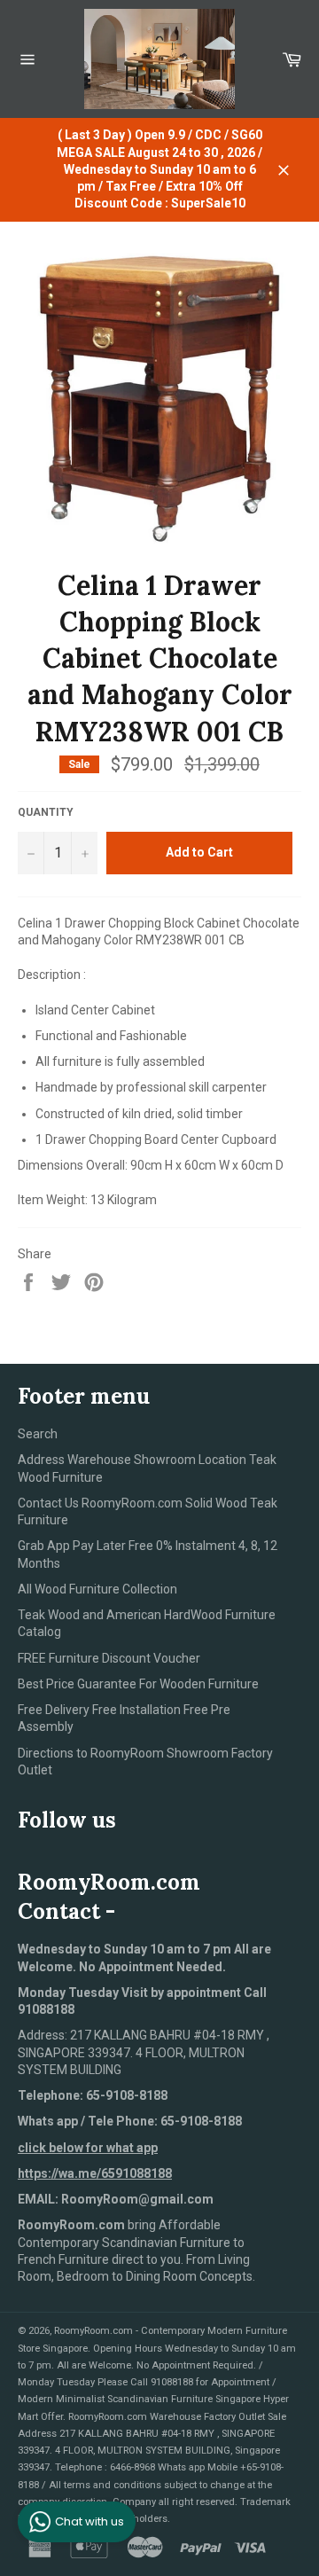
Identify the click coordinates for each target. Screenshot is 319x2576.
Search (38, 1434)
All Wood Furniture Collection (97, 1589)
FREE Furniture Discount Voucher (109, 1658)
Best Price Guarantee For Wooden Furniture (138, 1684)
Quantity (46, 812)
